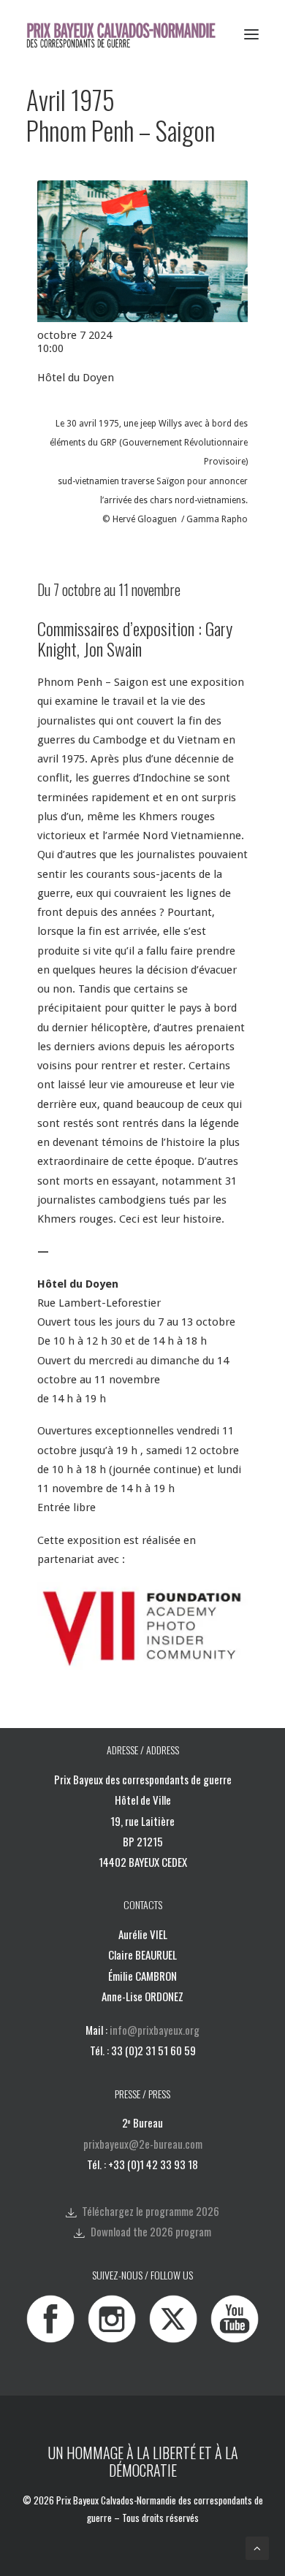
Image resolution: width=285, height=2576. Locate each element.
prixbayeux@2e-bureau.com (143, 2144)
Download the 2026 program (151, 2231)
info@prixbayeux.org (155, 2030)
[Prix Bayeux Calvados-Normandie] (130, 34)
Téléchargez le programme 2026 (151, 2211)
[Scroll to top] (257, 2548)
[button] (251, 34)
